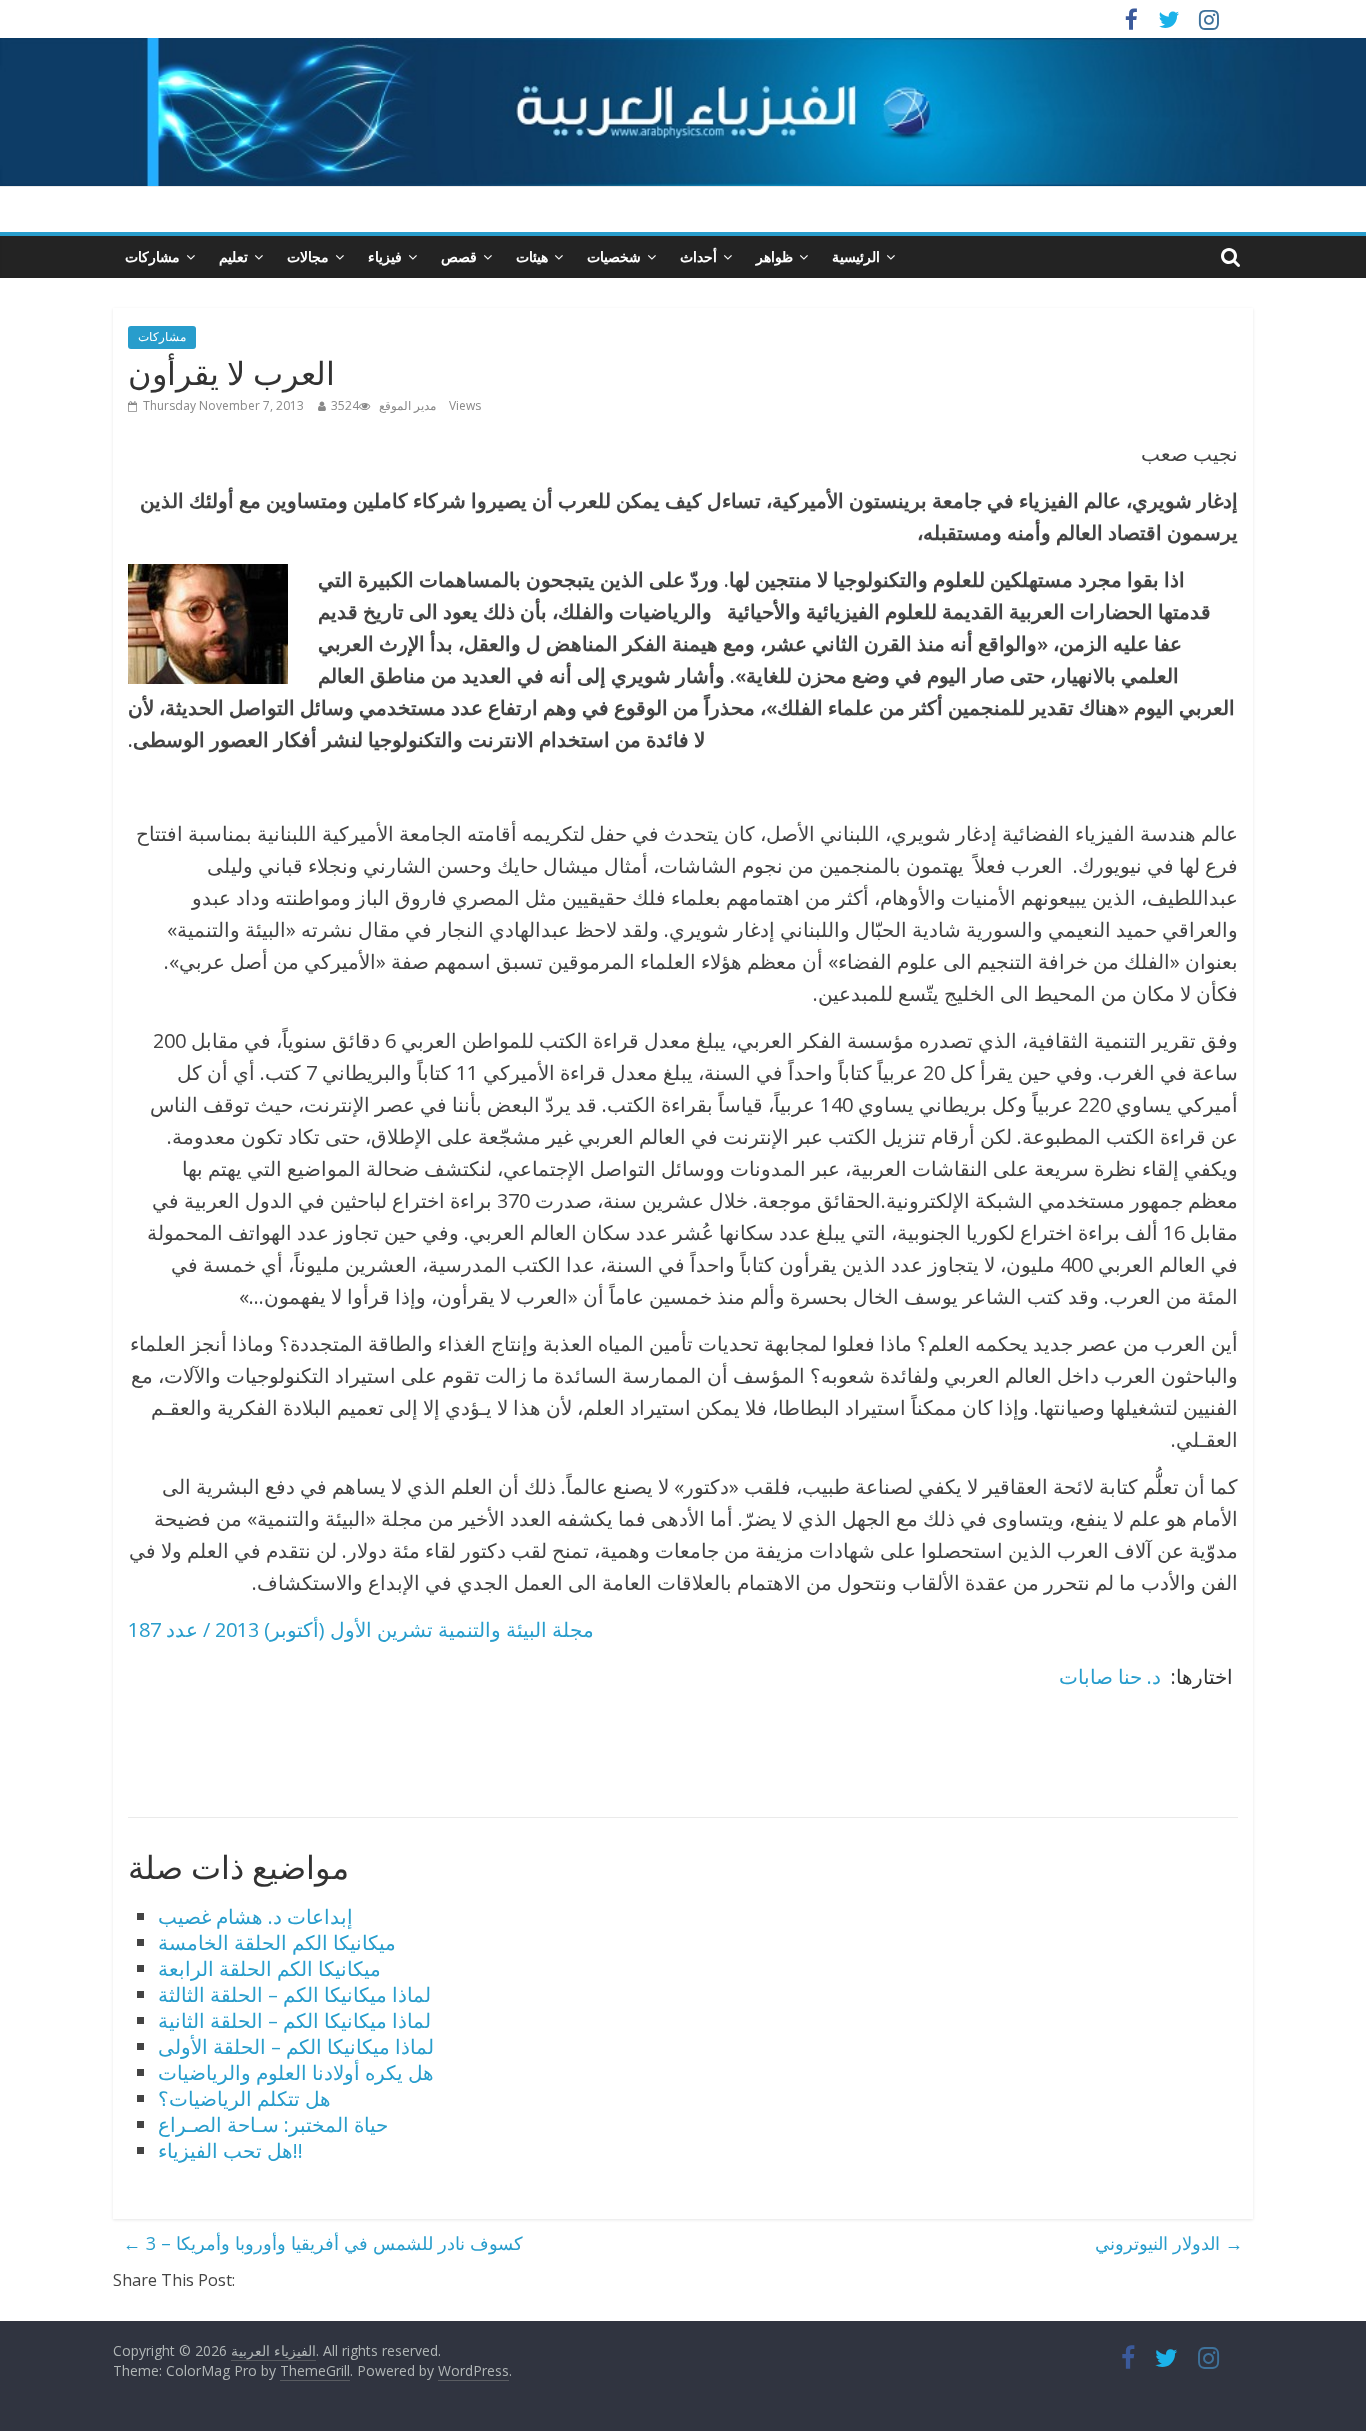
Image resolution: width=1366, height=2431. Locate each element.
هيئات (532, 256)
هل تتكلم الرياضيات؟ (244, 2098)
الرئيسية (856, 256)
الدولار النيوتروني (1169, 2243)
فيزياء (385, 256)
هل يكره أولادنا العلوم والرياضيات (296, 2072)
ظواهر (774, 256)
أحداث (698, 256)
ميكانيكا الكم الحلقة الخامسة (277, 1942)
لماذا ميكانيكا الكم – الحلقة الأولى (296, 2046)
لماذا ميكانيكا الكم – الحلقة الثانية (294, 2020)
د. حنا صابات (1112, 1676)
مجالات (308, 256)
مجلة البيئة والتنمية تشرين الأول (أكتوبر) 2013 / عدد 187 (361, 1629)
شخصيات (614, 256)
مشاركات (152, 256)
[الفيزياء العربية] (683, 50)
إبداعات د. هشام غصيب (255, 1916)
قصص (459, 256)
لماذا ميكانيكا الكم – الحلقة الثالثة (294, 1994)
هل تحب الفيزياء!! (230, 2150)
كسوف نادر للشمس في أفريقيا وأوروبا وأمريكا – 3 (323, 2243)
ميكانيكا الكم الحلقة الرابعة (269, 1968)
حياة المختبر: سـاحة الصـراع (273, 2124)
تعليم (233, 256)
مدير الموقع (407, 405)
